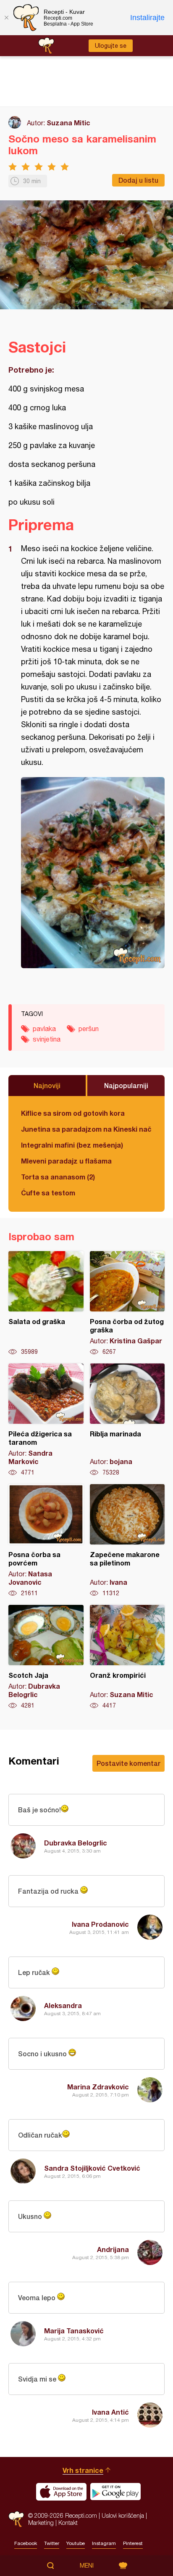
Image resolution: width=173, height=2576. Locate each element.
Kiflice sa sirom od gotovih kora (73, 1113)
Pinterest (133, 2543)
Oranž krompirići (127, 1657)
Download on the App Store (61, 2492)
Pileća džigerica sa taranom (46, 1420)
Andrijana (113, 2249)
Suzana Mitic (68, 123)
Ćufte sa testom (48, 1193)
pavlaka (44, 1029)
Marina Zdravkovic (98, 2087)
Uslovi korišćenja (123, 2515)
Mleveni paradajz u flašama (66, 1161)
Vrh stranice (83, 2470)
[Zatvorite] (6, 18)
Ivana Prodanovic (100, 1924)
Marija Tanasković (74, 2331)
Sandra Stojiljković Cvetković (92, 2168)
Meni (87, 2566)
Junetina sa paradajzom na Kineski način (86, 1129)
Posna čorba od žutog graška (127, 1304)
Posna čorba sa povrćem (46, 1541)
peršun (89, 1029)
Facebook (26, 2543)
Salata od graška (46, 1304)
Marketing (41, 2523)
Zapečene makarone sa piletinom (127, 1541)
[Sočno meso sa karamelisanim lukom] (93, 873)
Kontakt (68, 2523)
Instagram (104, 2543)
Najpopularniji (126, 1085)
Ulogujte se (111, 46)
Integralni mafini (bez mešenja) (72, 1145)
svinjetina (47, 1039)
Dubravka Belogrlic (76, 1843)
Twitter (52, 2543)
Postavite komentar (128, 1763)
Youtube (76, 2543)
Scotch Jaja (46, 1657)
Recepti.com (16, 2519)
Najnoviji (47, 1085)
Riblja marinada (127, 1420)
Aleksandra (63, 2005)
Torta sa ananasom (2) (58, 1177)
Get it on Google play (115, 2492)
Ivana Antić (110, 2412)
